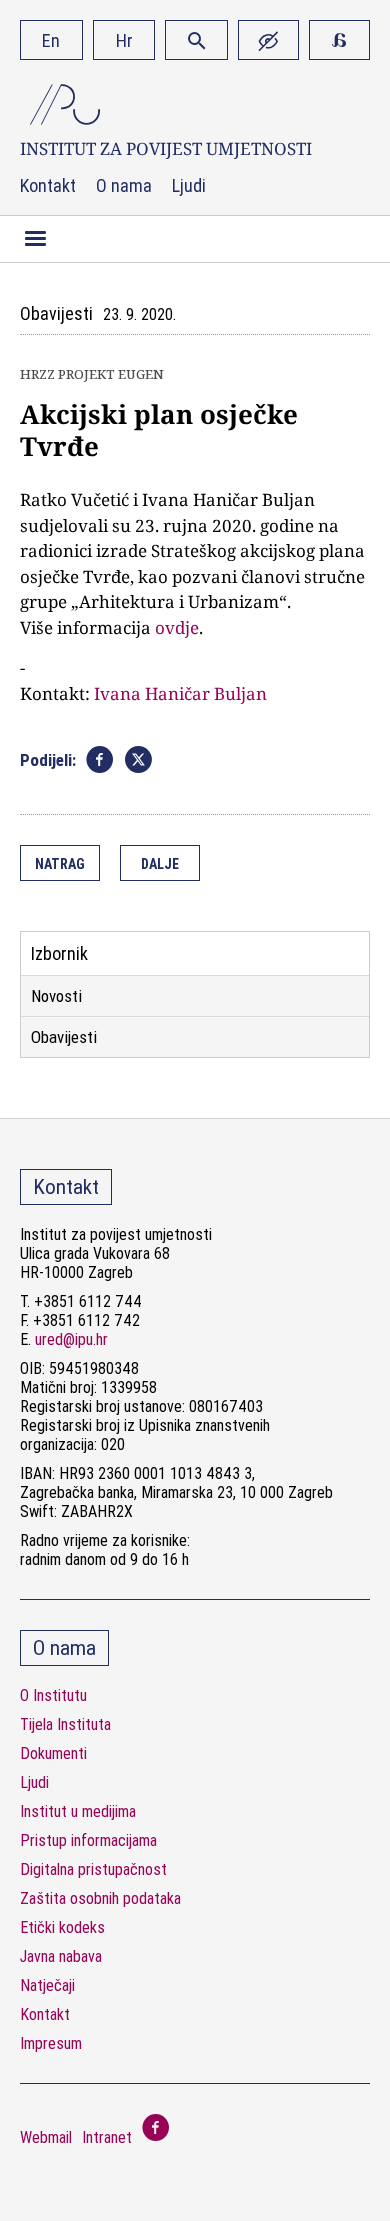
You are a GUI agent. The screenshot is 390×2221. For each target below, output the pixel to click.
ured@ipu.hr (71, 1339)
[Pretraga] (196, 40)
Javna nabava (61, 1956)
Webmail (46, 2137)
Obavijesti (64, 1037)
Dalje (160, 864)
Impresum (51, 2043)
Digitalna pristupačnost (93, 1869)
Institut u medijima (78, 1811)
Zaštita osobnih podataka (100, 1898)
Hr (124, 40)
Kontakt (48, 186)
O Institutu (53, 1695)
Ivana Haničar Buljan (180, 693)
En (51, 40)
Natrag (60, 864)
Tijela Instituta (65, 1724)
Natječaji (47, 1985)
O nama (124, 186)
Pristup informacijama (88, 1840)
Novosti (56, 996)
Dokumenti (53, 1753)
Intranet (107, 2137)
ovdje (177, 627)
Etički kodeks (62, 1927)
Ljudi (189, 186)
